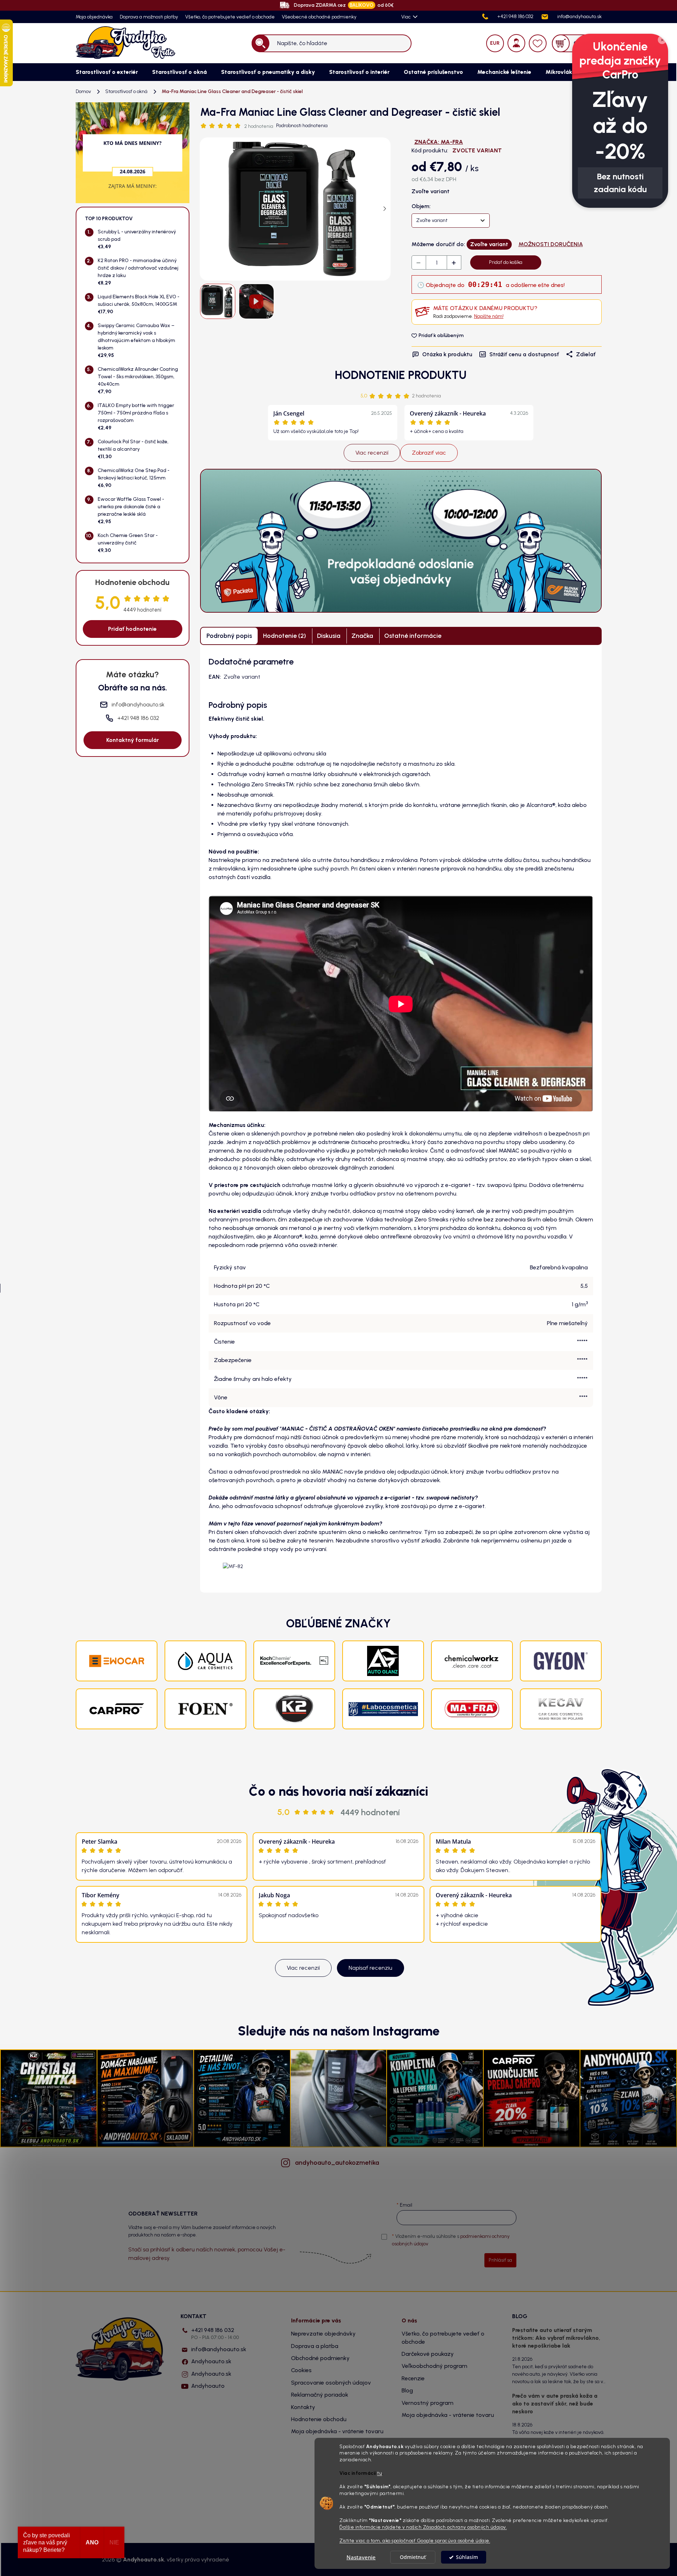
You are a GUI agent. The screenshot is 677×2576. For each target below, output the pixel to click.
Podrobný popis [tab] (229, 636)
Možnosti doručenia (551, 244)
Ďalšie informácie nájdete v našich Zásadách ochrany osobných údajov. (423, 2527)
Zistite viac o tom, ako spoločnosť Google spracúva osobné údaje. (415, 2540)
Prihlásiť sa (500, 2260)
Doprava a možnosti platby (149, 17)
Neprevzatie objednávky (323, 2334)
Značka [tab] (362, 636)
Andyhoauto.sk (211, 2361)
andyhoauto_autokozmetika (337, 2163)
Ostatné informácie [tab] (413, 636)
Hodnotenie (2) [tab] (284, 636)
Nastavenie (361, 2557)
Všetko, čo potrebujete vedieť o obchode (230, 17)
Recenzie (413, 2378)
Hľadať (260, 43)
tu (380, 2473)
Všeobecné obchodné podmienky (319, 17)
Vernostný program (428, 2403)
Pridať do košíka (506, 262)
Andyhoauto (208, 2386)
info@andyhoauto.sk (219, 2349)
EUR (495, 43)
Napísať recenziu (370, 1968)
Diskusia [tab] (329, 636)
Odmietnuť (413, 2557)
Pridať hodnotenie (132, 629)
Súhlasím (467, 2557)
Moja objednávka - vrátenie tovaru (337, 2431)
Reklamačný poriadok (320, 2395)
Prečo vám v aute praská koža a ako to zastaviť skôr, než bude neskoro (555, 2404)
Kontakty (303, 2407)
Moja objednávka (94, 17)
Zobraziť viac (429, 453)
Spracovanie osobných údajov (331, 2383)
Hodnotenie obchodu (319, 2419)
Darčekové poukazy (428, 2354)
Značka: (439, 142)
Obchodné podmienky (320, 2358)
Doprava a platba (315, 2346)
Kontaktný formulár (133, 740)
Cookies (301, 2370)
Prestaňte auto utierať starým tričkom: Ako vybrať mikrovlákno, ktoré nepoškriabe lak (556, 2338)
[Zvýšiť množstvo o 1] (454, 263)
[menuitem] (107, 72)
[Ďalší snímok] (385, 209)
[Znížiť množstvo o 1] (419, 263)
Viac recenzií (372, 453)
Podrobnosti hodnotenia (302, 126)
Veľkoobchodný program (434, 2366)
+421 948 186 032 (215, 2334)
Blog (407, 2390)
